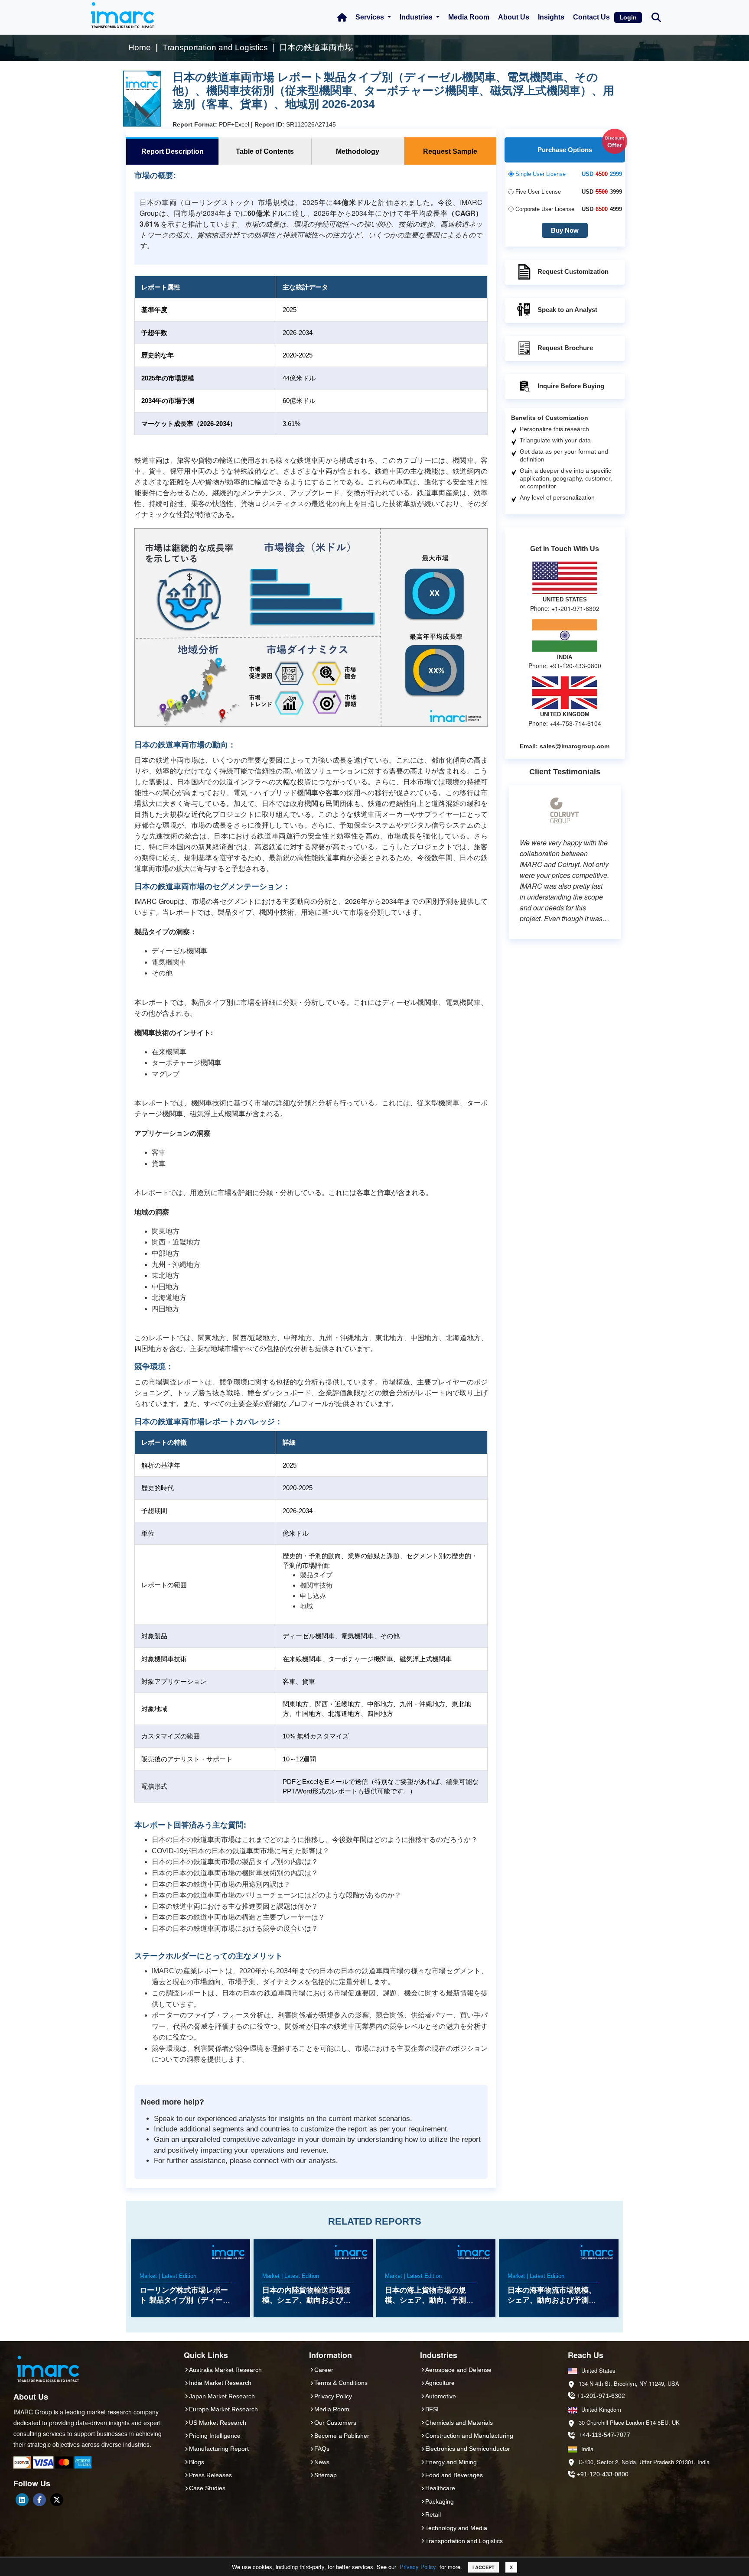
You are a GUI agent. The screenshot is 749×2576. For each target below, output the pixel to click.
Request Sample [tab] (450, 151)
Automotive (441, 2396)
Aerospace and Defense (458, 2370)
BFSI (432, 2409)
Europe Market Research (223, 2409)
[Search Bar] (656, 17)
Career (324, 2370)
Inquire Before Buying (571, 386)
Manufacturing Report (219, 2449)
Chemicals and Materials (459, 2423)
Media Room (469, 17)
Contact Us (591, 17)
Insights (551, 17)
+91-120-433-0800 (603, 2474)
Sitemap (326, 2475)
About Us (514, 17)
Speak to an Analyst (567, 310)
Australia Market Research (225, 2370)
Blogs (197, 2462)
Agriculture (440, 2383)
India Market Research (220, 2383)
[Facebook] (39, 2500)
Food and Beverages (454, 2475)
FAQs (322, 2449)
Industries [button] (417, 17)
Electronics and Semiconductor (468, 2449)
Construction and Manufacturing (469, 2436)
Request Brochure (565, 348)
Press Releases (210, 2475)
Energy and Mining (451, 2462)
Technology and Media (456, 2528)
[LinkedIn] (22, 2500)
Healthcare (440, 2488)
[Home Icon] (342, 17)
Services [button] (371, 17)
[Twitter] (57, 2500)
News (322, 2462)
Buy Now (565, 230)
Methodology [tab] (358, 151)
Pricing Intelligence (215, 2436)
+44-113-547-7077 (605, 2435)
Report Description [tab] (173, 151)
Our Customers (335, 2423)
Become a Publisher (342, 2436)
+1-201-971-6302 (601, 2396)
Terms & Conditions (341, 2383)
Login (628, 17)
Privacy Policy (418, 2567)
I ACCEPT (484, 2567)
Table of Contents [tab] (265, 151)
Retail (433, 2514)
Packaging (440, 2501)
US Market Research (218, 2423)
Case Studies (207, 2488)
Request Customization (573, 271)
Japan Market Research (222, 2396)
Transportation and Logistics (464, 2541)
